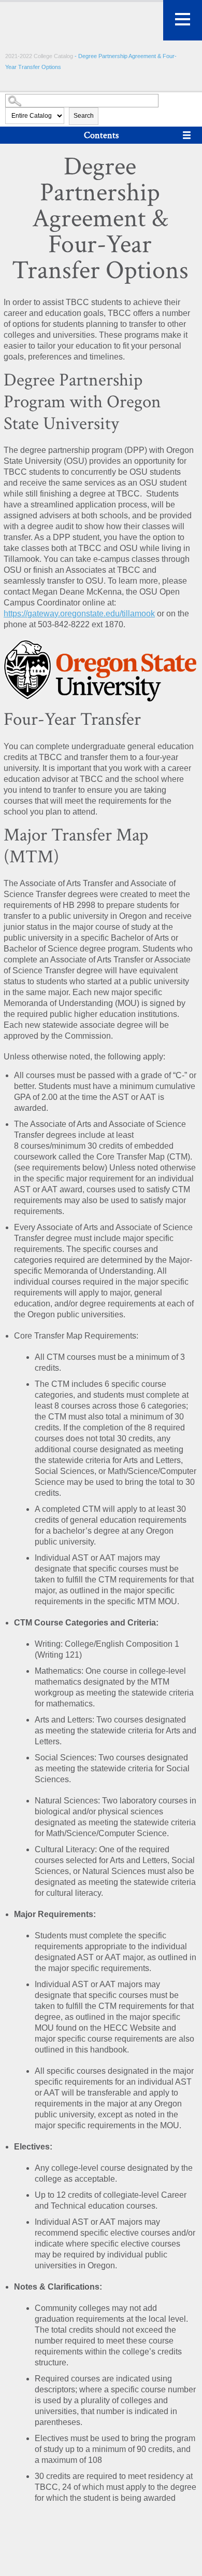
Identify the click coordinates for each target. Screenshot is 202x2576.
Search (84, 116)
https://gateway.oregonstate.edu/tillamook (79, 614)
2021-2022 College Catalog (40, 56)
